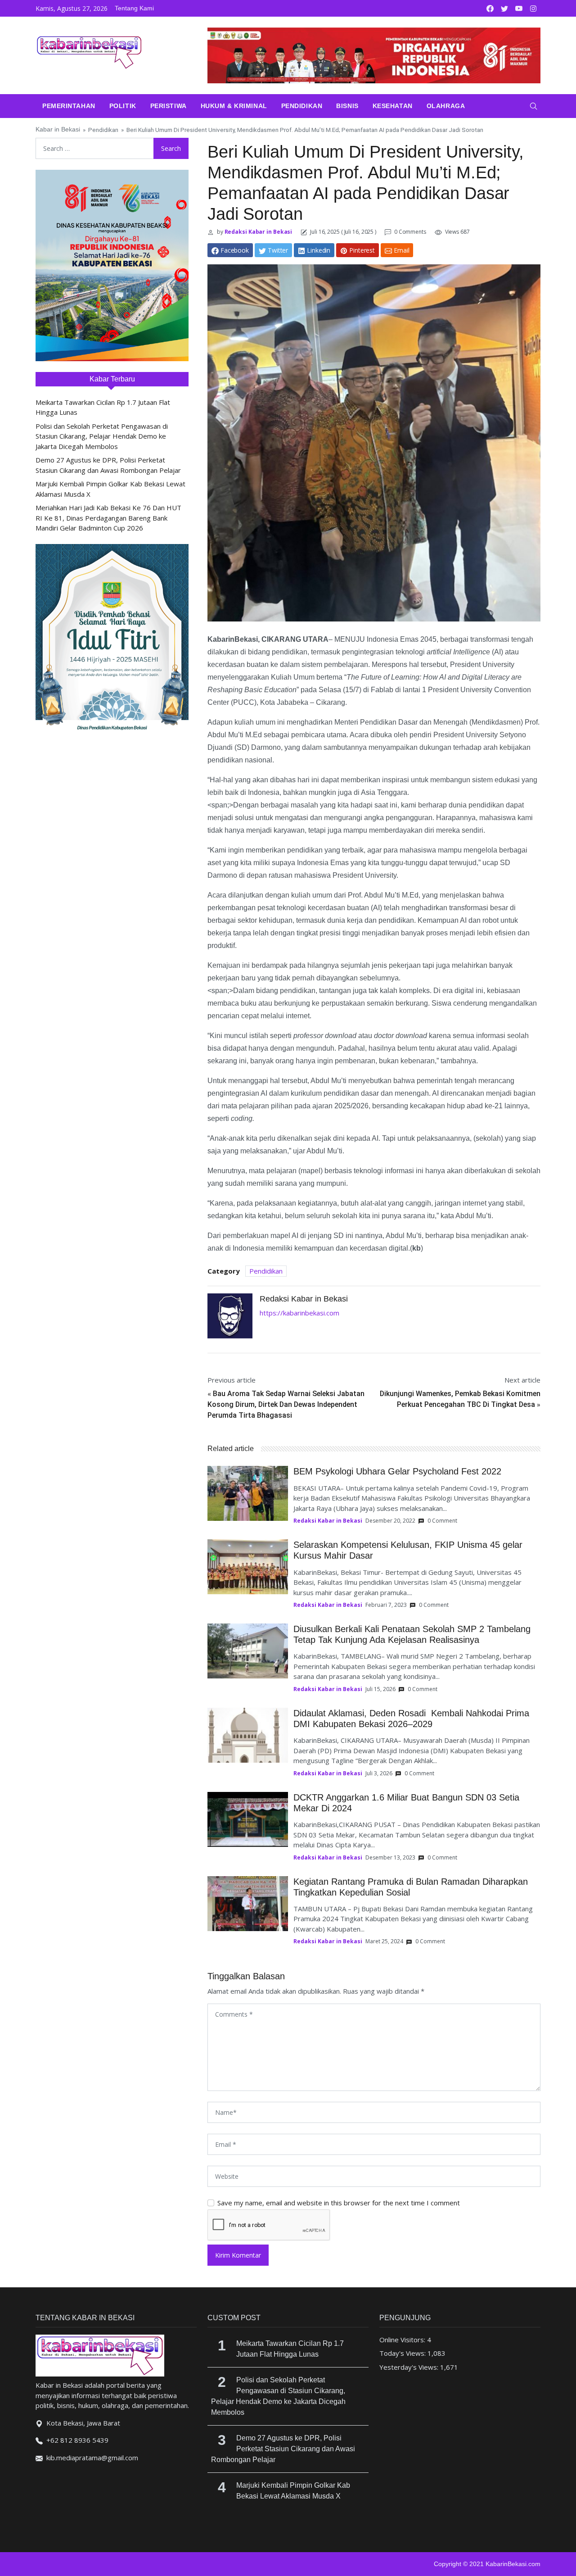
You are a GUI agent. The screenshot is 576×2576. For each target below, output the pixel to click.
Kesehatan (393, 106)
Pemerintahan (69, 106)
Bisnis (347, 106)
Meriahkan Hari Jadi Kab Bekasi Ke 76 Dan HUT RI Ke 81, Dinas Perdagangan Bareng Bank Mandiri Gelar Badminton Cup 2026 (108, 518)
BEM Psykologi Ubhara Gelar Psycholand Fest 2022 (397, 1471)
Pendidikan (302, 106)
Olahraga (446, 106)
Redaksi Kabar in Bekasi (258, 232)
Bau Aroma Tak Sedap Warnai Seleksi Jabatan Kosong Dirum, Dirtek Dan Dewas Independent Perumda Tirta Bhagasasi (286, 1404)
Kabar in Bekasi (58, 129)
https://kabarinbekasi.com (299, 1313)
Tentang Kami (134, 8)
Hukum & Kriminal (234, 106)
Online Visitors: (403, 2340)
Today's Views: (403, 2353)
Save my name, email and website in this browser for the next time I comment (339, 2203)
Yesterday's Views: (410, 2367)
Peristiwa (169, 106)
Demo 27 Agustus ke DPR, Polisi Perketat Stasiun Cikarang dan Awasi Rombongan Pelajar (283, 2449)
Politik (123, 106)
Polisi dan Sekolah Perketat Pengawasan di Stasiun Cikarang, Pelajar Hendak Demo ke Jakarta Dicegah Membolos (102, 436)
